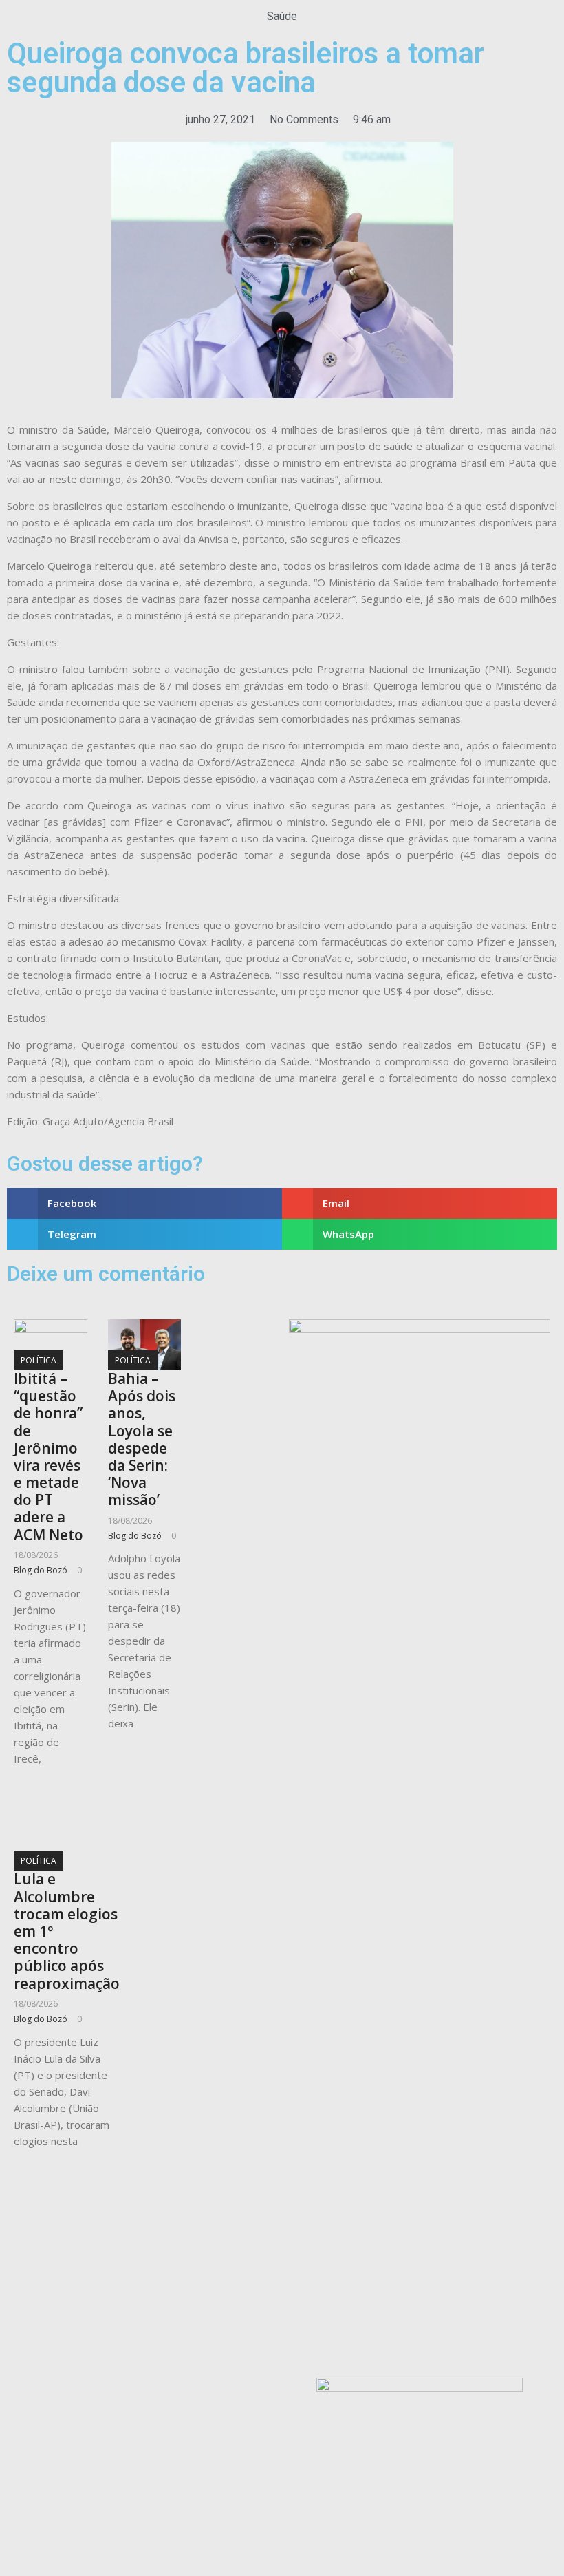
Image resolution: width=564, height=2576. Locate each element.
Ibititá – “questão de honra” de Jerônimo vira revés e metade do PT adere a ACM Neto (48, 1457)
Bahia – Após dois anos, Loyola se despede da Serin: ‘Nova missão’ (142, 1439)
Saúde (282, 16)
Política (39, 1360)
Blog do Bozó (41, 1570)
